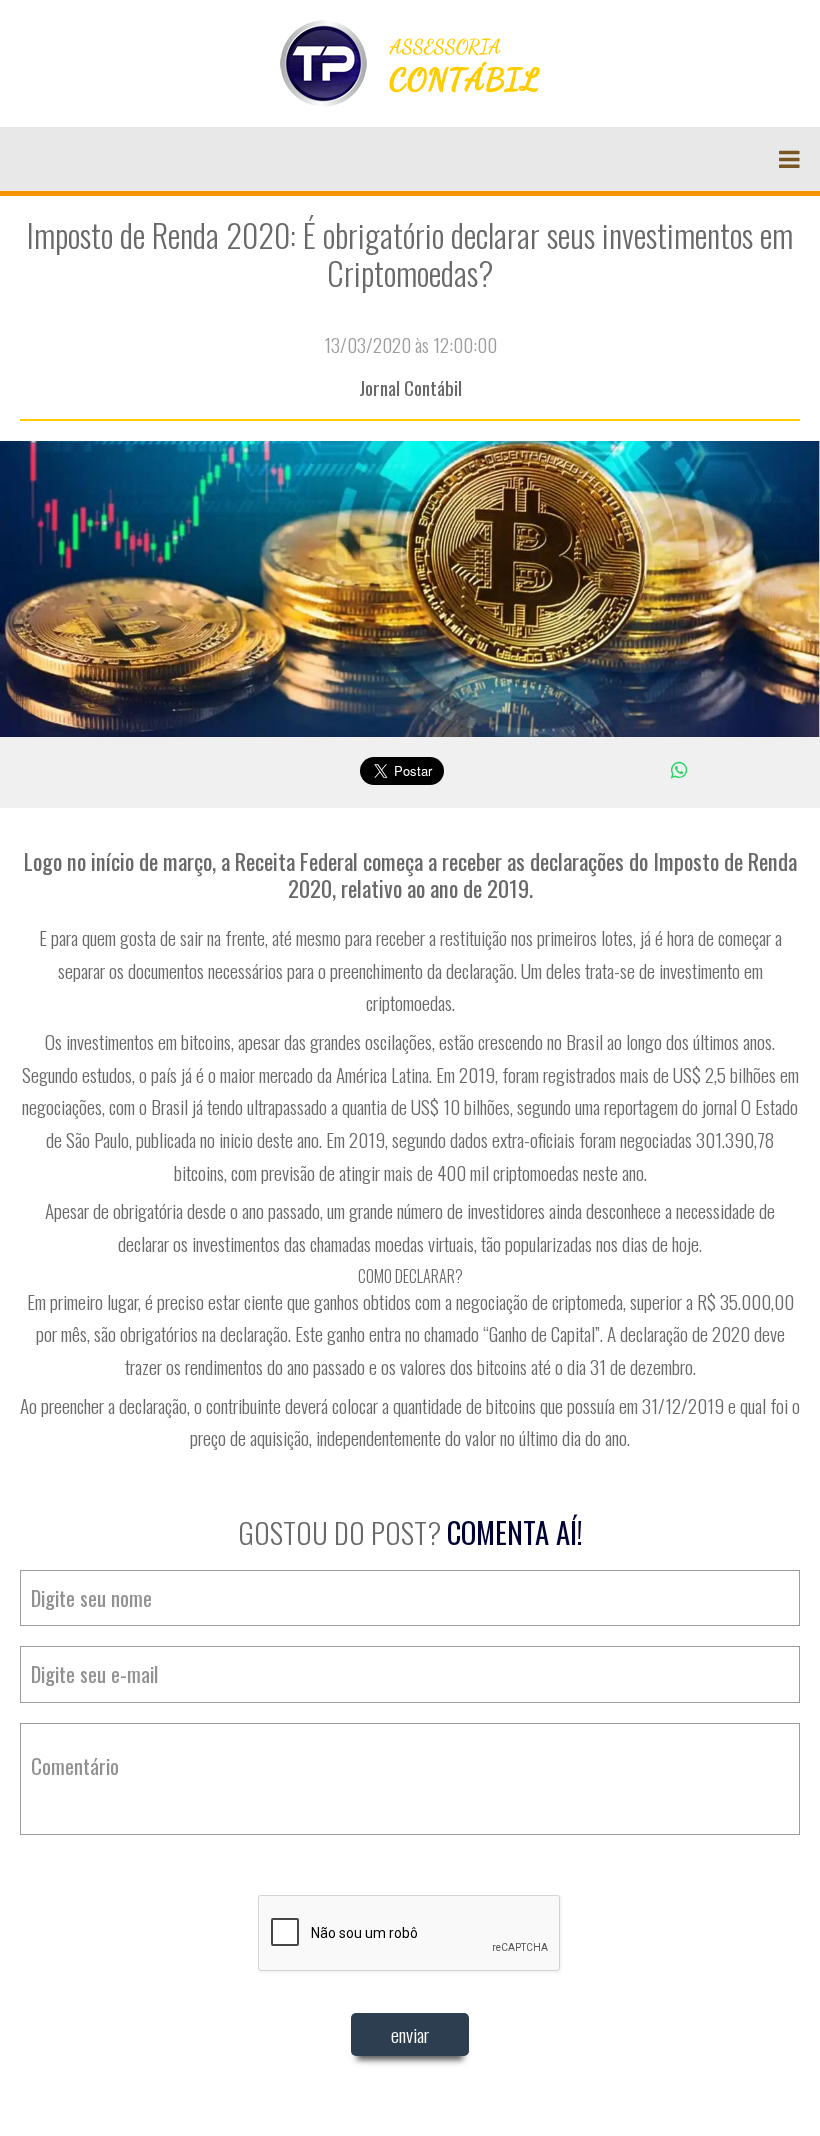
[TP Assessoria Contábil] (410, 61)
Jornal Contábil (410, 387)
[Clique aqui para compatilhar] (679, 768)
